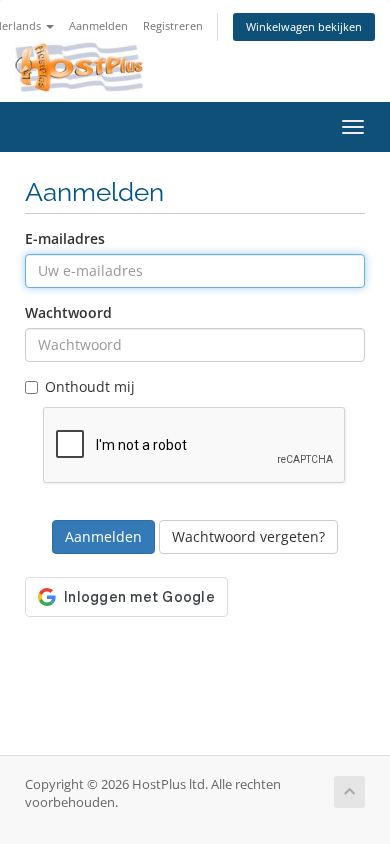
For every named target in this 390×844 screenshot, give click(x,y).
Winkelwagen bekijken (304, 26)
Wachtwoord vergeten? (248, 536)
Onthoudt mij (90, 386)
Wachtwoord (68, 312)
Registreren (173, 25)
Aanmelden (98, 25)
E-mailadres (65, 238)
